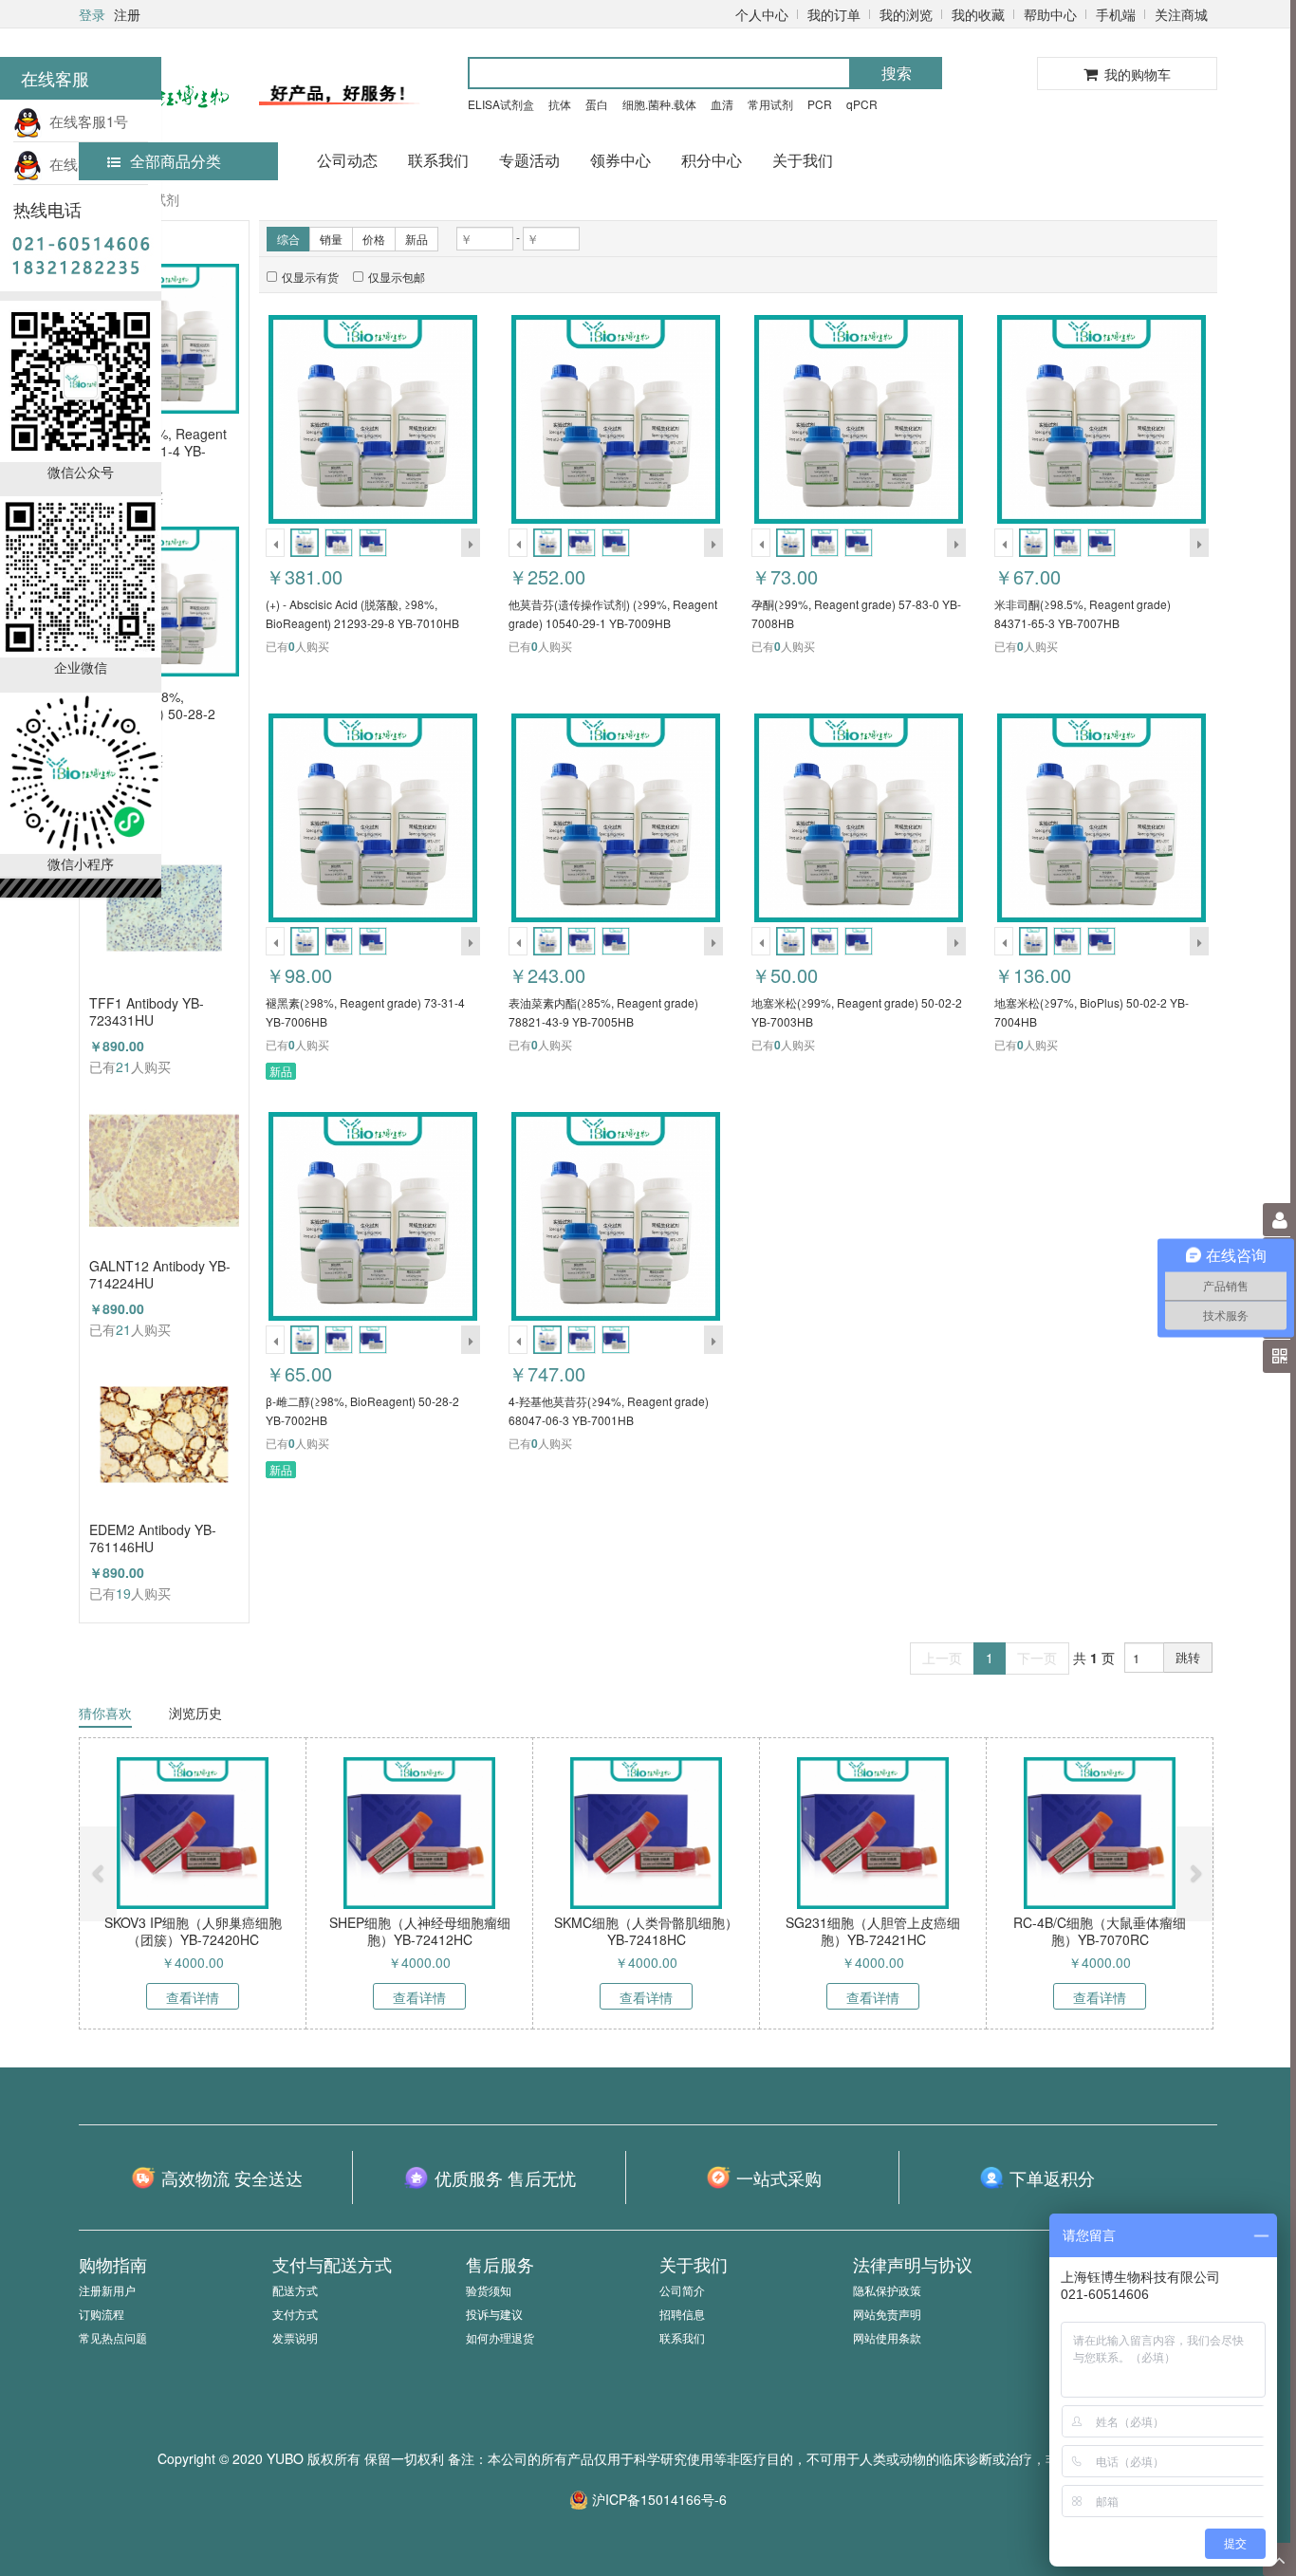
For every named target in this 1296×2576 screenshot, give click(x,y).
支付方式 (295, 2314)
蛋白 (597, 104)
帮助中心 (1050, 14)
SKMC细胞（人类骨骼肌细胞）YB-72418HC (646, 1931)
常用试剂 (770, 104)
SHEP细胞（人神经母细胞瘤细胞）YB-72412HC (420, 1931)
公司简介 (682, 2290)
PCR (820, 104)
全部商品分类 (176, 161)
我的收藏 (978, 14)
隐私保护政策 (887, 2290)
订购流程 (102, 2314)
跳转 (1188, 1657)
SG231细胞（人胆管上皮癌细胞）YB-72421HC (873, 1931)
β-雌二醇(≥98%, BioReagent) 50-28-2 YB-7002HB (152, 705)
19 (123, 1593)
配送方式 (295, 2290)
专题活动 (529, 160)
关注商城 (1181, 14)
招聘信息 (682, 2314)
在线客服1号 (85, 121)
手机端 (1116, 14)
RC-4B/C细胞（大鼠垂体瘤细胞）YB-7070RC (1100, 1931)
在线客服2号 (85, 164)
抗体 (560, 104)
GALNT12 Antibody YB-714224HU (160, 1274)
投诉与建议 (494, 2314)
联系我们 (438, 160)
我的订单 (834, 14)
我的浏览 (906, 14)
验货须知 (489, 2290)
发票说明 (295, 2337)
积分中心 (712, 160)
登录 (92, 14)
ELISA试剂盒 (501, 104)
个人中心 (762, 14)
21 (123, 1066)
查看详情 (193, 1997)
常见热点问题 (113, 2337)
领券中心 (620, 160)
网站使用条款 (887, 2337)
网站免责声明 (887, 2314)
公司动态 (347, 160)
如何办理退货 (500, 2337)
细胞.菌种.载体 (659, 104)
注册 (127, 14)
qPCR (862, 104)
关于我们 (803, 160)
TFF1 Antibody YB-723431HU (147, 1011)
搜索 (897, 73)
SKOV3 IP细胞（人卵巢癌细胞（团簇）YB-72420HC (193, 1931)
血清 (722, 104)
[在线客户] (1111, 192)
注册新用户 (107, 2290)
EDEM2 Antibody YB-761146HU (153, 1538)
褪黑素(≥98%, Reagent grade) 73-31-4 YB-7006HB (158, 442)
